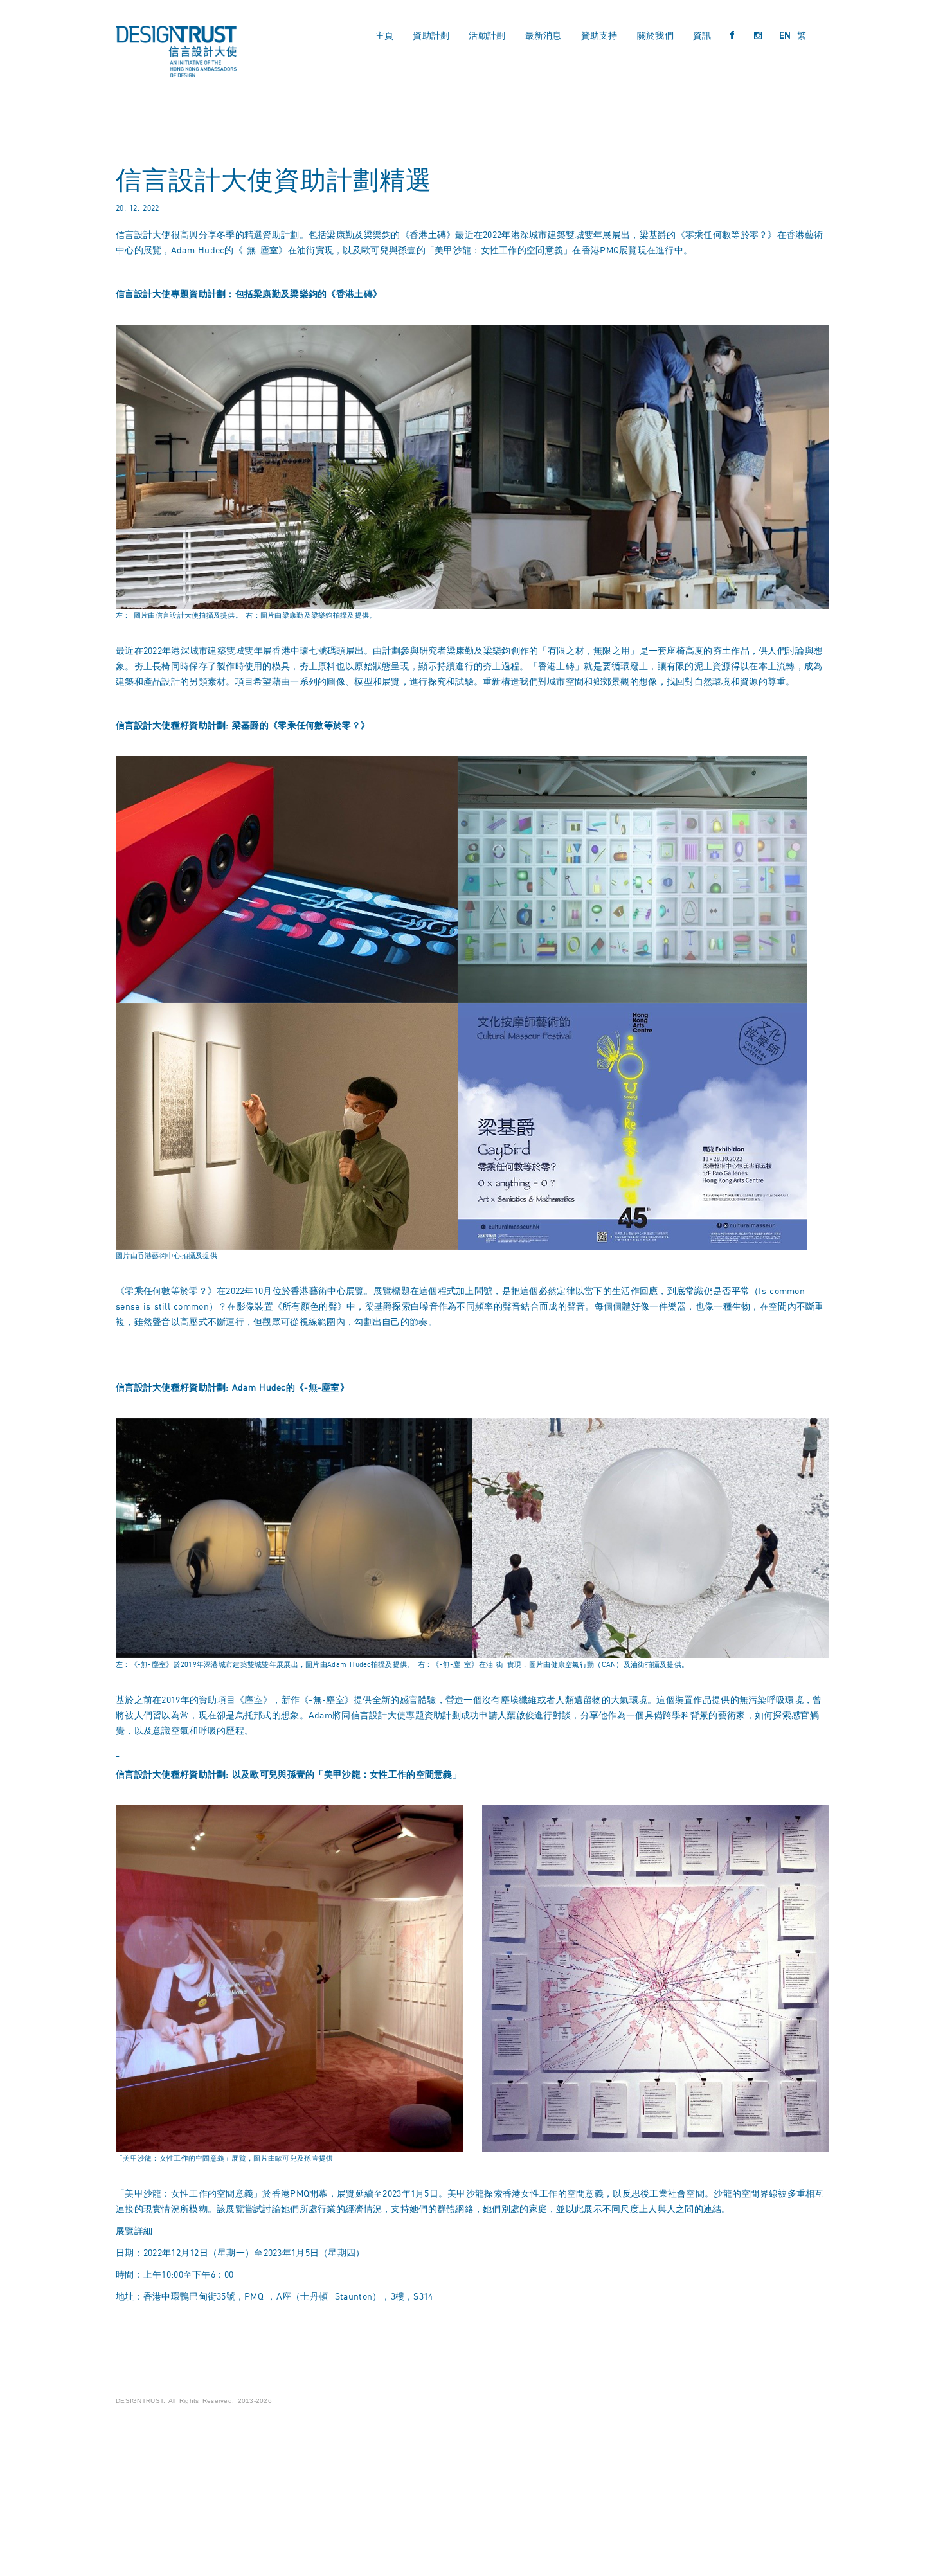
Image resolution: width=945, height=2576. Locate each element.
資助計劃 (431, 35)
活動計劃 (487, 35)
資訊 (702, 35)
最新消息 (544, 35)
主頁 (385, 35)
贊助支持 (599, 35)
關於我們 (655, 35)
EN (785, 35)
